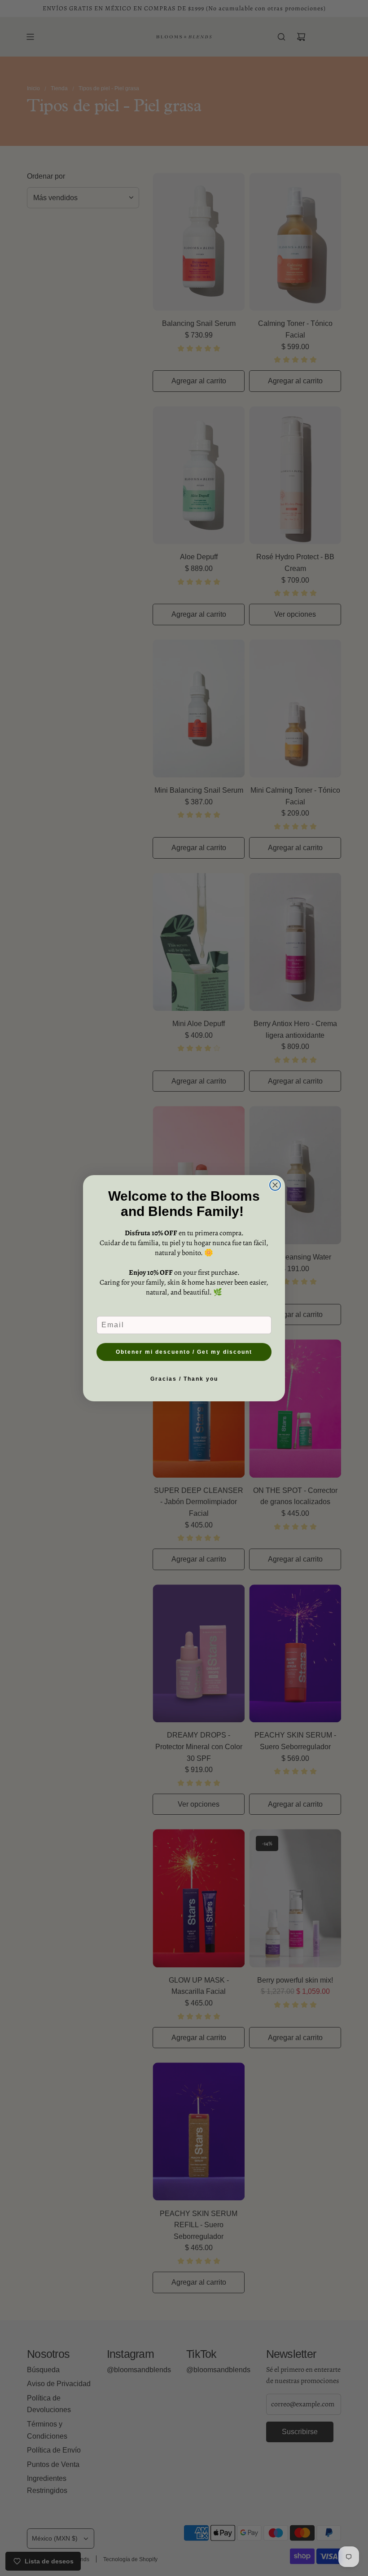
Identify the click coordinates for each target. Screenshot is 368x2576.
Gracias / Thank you (184, 1379)
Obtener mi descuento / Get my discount (184, 1352)
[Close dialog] (275, 1185)
